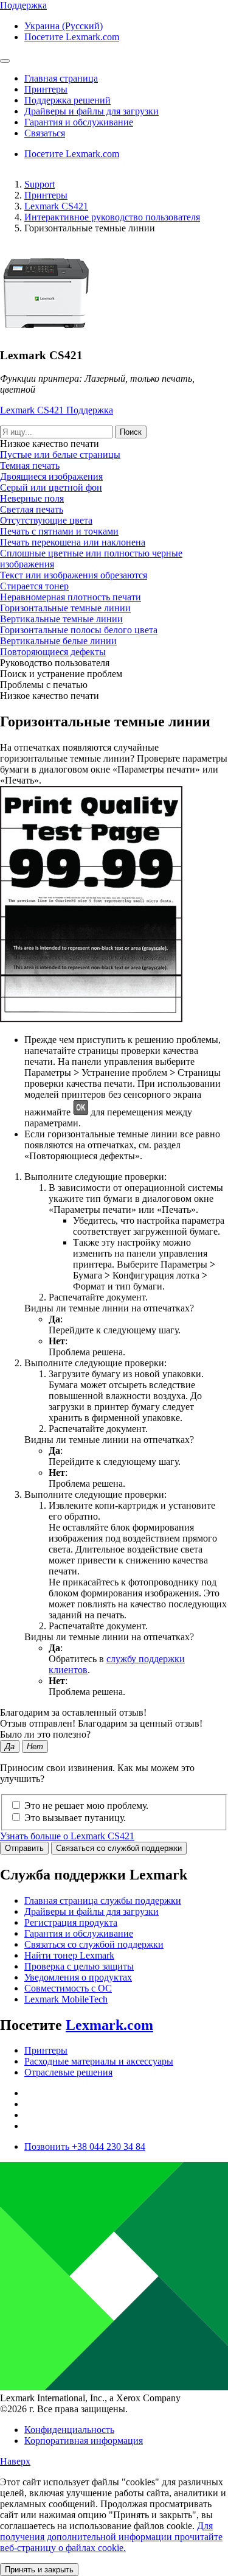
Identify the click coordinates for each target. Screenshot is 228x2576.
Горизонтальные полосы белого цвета (79, 630)
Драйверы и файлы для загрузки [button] (92, 111)
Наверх (15, 2461)
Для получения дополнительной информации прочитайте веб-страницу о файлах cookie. (111, 2537)
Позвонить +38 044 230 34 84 (85, 2146)
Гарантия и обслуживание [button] (79, 122)
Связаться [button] (45, 133)
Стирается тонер (34, 586)
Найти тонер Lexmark (69, 1955)
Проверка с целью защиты (79, 1966)
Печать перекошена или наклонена (73, 542)
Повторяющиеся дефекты (53, 652)
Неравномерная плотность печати (71, 597)
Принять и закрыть (39, 2570)
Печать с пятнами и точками (59, 531)
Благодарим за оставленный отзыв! (73, 1712)
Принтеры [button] (46, 89)
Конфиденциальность (69, 2430)
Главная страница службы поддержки (103, 1900)
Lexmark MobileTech (66, 1999)
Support (40, 184)
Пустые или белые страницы (60, 454)
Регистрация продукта (71, 1922)
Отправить (24, 1848)
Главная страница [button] (61, 78)
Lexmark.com (109, 2025)
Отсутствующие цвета (46, 520)
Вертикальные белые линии (58, 641)
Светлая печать (32, 509)
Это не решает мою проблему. (86, 1806)
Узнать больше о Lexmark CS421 (67, 1836)
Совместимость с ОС (68, 1988)
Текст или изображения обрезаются (74, 575)
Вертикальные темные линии (61, 619)
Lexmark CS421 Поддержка (57, 410)
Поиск (131, 432)
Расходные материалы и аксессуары (99, 2061)
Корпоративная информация (84, 2441)
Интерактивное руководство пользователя (112, 217)
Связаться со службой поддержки (119, 1848)
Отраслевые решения (68, 2072)
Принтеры (46, 195)
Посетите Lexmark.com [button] (72, 37)
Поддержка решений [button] (67, 100)
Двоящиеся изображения (51, 476)
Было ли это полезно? (45, 1734)
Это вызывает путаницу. (75, 1818)
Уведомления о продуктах (78, 1977)
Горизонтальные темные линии (65, 608)
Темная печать (30, 465)
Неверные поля (32, 498)
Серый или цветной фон (51, 487)
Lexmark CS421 (56, 206)
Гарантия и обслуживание (79, 1933)
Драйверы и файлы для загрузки (92, 1911)
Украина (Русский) (64, 26)
